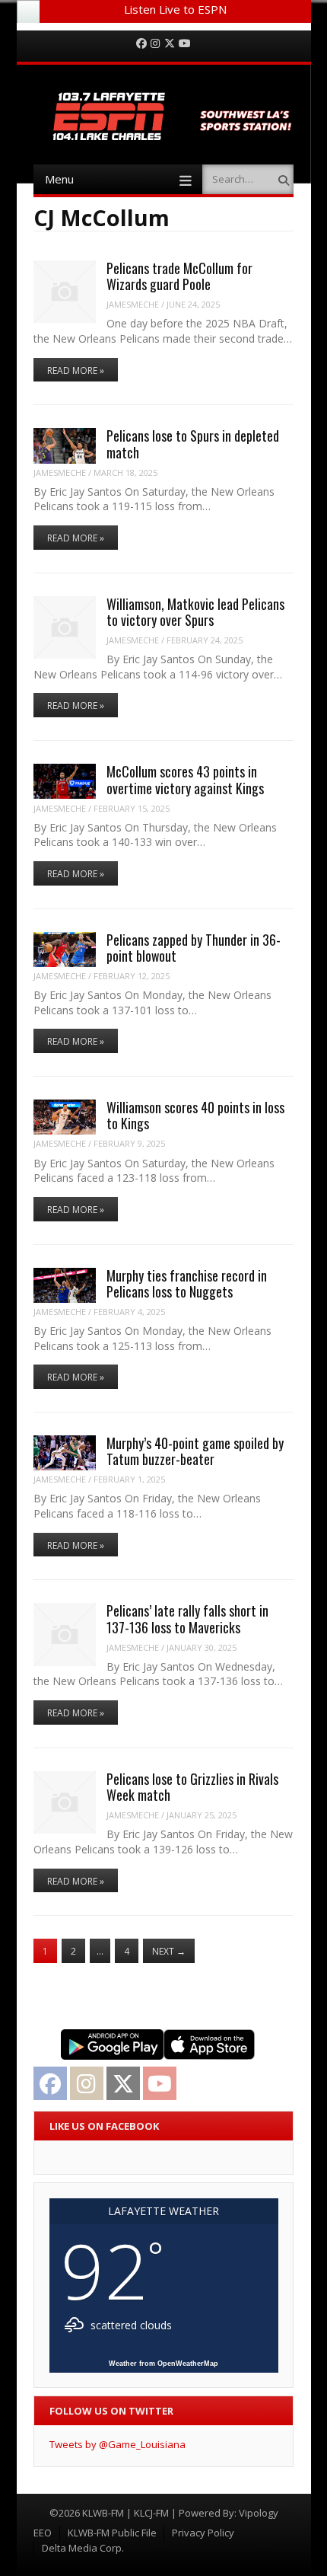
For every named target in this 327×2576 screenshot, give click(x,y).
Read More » (76, 370)
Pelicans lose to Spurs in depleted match (193, 444)
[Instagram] (155, 44)
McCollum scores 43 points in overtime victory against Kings (185, 779)
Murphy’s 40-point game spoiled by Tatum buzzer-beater (195, 1451)
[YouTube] (185, 44)
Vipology (259, 2513)
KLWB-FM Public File (112, 2533)
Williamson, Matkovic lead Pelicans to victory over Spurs (195, 612)
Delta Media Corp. (83, 2548)
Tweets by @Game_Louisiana (117, 2444)
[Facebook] (141, 44)
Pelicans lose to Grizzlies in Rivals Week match (192, 1787)
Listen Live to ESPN (175, 9)
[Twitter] (170, 44)
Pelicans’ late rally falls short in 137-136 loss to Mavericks (187, 1618)
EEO (43, 2533)
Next (169, 1951)
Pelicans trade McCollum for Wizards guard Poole (179, 276)
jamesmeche (133, 304)
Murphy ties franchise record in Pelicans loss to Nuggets (187, 1283)
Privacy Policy (203, 2533)
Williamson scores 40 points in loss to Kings (195, 1115)
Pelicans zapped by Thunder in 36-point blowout (194, 948)
